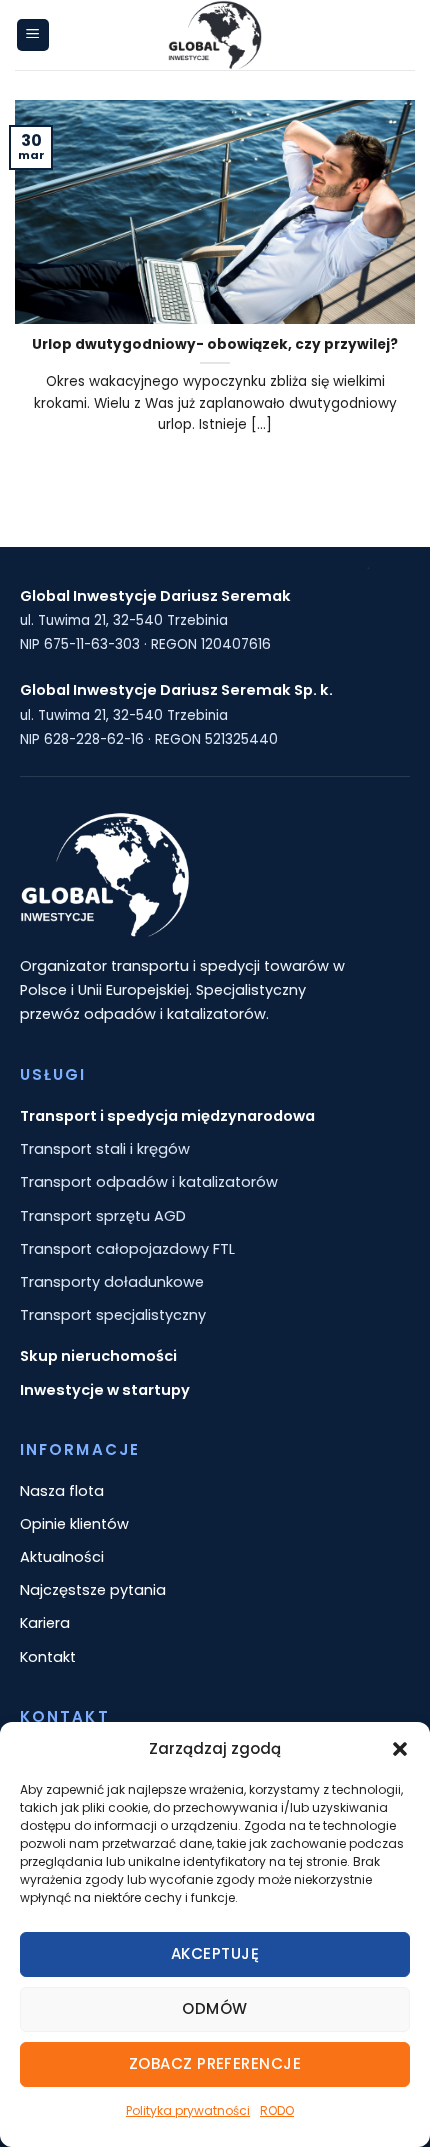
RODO (277, 2110)
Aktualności (62, 1557)
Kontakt (48, 1657)
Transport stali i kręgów (105, 1149)
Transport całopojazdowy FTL (127, 1249)
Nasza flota (62, 1491)
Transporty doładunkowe (112, 1282)
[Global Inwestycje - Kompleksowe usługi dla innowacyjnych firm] (215, 35)
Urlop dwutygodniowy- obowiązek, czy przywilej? (215, 345)
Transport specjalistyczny (113, 1315)
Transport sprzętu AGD (103, 1216)
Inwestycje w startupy (105, 1390)
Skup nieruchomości (98, 1356)
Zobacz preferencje (215, 2063)
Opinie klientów (74, 1524)
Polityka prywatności (188, 2110)
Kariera (45, 1623)
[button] (400, 1749)
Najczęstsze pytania (93, 1590)
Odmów (214, 2008)
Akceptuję (215, 1953)
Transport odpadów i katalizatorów (149, 1182)
